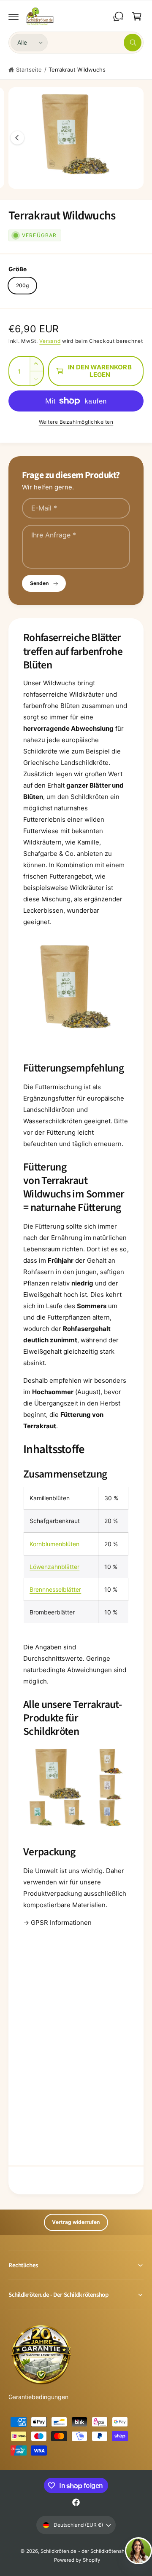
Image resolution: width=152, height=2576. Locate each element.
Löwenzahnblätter (54, 1567)
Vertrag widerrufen (76, 2222)
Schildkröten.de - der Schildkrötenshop (85, 2551)
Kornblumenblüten (54, 1544)
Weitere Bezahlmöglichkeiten (76, 422)
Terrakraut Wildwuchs (77, 69)
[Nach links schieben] (17, 138)
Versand (50, 341)
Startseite (29, 69)
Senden (39, 583)
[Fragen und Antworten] (118, 16)
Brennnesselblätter (55, 1589)
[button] (14, 16)
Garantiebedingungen (38, 2397)
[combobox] (97, 43)
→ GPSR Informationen (57, 1923)
